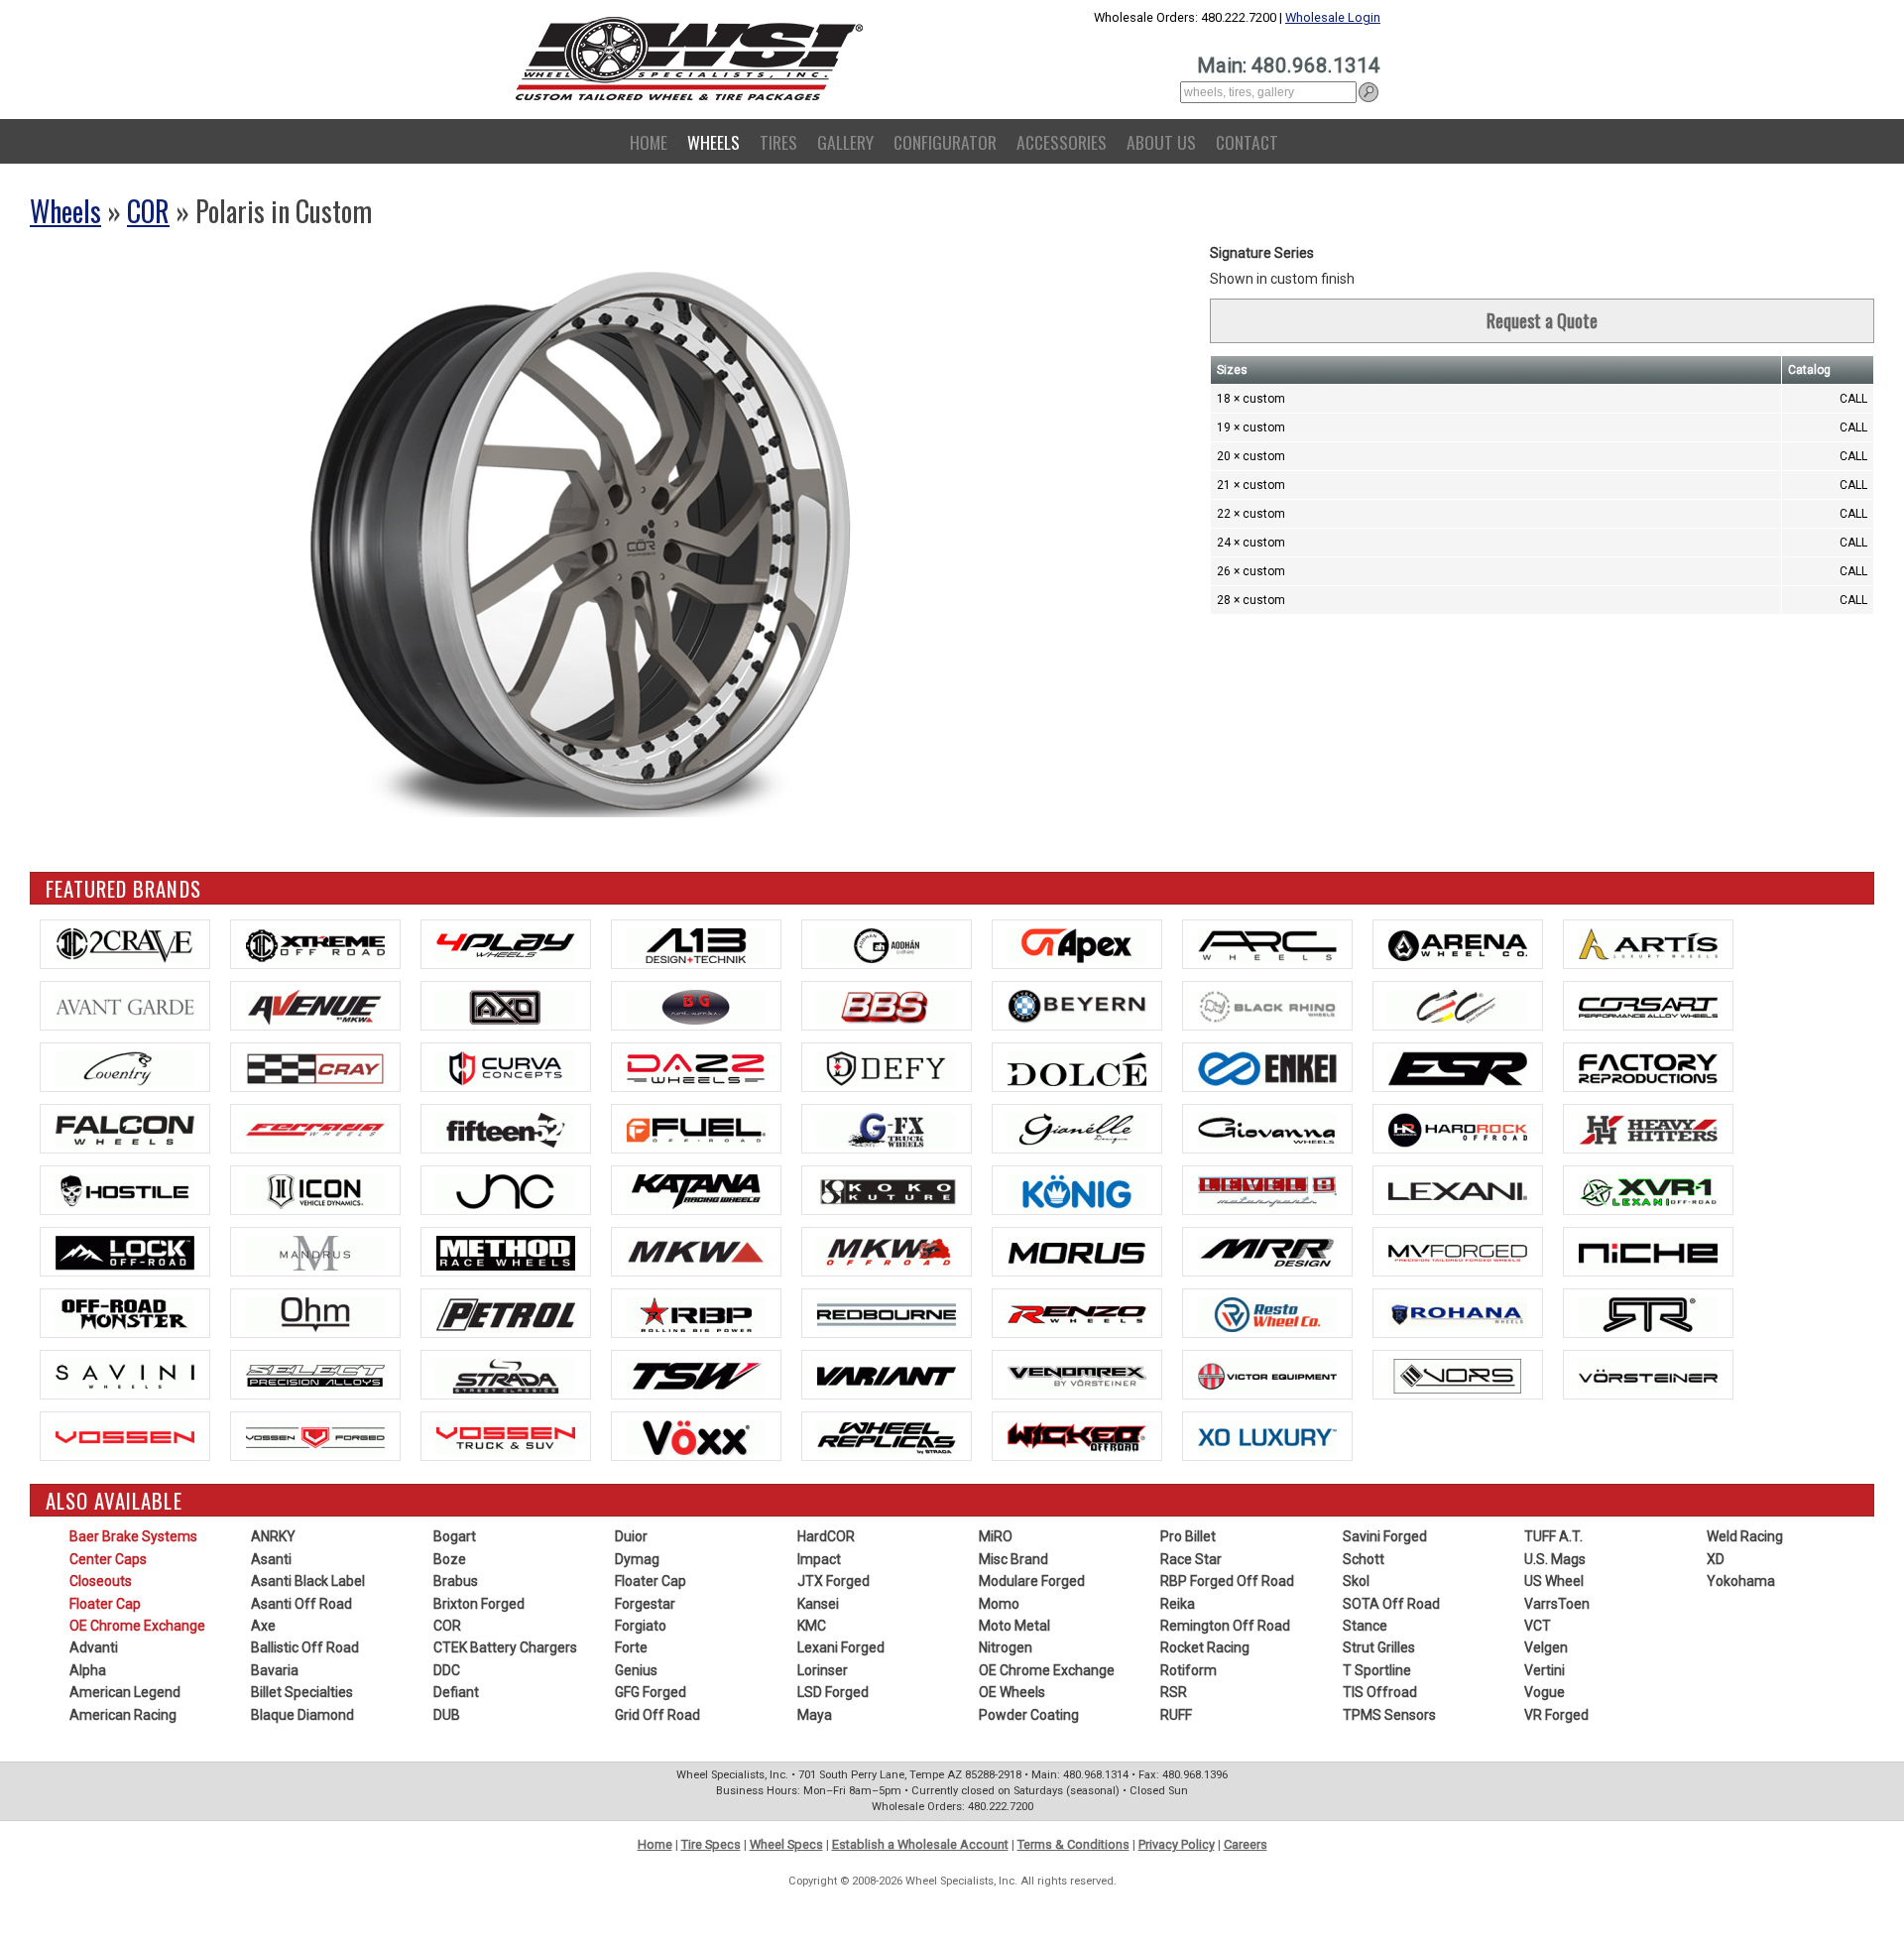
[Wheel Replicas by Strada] (887, 1436)
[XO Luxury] (1267, 1436)
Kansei (818, 1604)
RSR (1174, 1692)
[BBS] (887, 1006)
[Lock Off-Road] (125, 1252)
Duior (631, 1536)
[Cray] (315, 1067)
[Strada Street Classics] (506, 1375)
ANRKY (273, 1536)
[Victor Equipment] (1267, 1375)
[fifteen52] (506, 1129)
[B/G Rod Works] (696, 1006)
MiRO (996, 1536)
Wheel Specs (786, 1844)
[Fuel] (696, 1129)
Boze (450, 1559)
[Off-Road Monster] (125, 1313)
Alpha (88, 1670)
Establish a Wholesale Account (920, 1844)
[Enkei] (1267, 1067)
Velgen (1546, 1647)
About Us (1161, 142)
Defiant (456, 1692)
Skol (1356, 1581)
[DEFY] (887, 1067)
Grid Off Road (657, 1715)
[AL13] (696, 944)
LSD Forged (833, 1692)
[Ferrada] (315, 1129)
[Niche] (1648, 1252)
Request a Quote (1542, 320)
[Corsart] (1648, 1006)
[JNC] (506, 1190)
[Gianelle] (1077, 1129)
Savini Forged (1385, 1536)
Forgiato (641, 1626)
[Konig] (1077, 1190)
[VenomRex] (1077, 1375)
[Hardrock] (1458, 1129)
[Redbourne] (887, 1313)
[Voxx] (696, 1436)
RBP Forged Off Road (1227, 1581)
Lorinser (823, 1670)
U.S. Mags (1555, 1559)
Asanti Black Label (308, 1581)
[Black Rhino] (1267, 1006)
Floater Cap (105, 1604)
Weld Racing (1745, 1536)
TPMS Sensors (1389, 1715)
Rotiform (1189, 1670)
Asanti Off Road (301, 1604)
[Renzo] (1077, 1313)
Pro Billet (1188, 1536)
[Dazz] (696, 1067)
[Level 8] (1267, 1190)
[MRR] (1267, 1252)
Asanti (271, 1559)
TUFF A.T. (1553, 1536)
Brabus (456, 1581)
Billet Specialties (302, 1692)
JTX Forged (833, 1581)
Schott (1364, 1559)
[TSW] (696, 1375)
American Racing (123, 1715)
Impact (819, 1559)
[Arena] (1458, 944)
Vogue (1545, 1692)
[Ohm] (315, 1313)
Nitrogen (1006, 1647)
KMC (812, 1626)
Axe (263, 1626)
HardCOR (826, 1536)
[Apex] (1077, 944)
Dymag (637, 1559)
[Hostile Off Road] (125, 1190)
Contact (1247, 142)
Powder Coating (1029, 1715)
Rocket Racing (1205, 1647)
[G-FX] (887, 1129)
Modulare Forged (1032, 1581)
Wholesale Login (1333, 17)
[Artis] (1648, 944)
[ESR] (1458, 1067)
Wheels (714, 142)
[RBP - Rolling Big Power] (696, 1313)
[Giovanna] (1267, 1129)
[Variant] (887, 1375)
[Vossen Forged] (315, 1436)
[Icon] (315, 1190)
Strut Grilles (1379, 1647)
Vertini (1545, 1670)
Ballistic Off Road (305, 1647)
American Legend (125, 1692)
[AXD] (506, 1006)
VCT (1538, 1626)
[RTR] (1648, 1313)
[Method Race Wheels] (506, 1252)
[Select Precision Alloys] (315, 1375)
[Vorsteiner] (1648, 1375)
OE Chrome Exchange (137, 1626)
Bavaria (275, 1670)
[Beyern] (1077, 1006)
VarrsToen (1557, 1604)
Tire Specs (711, 1844)
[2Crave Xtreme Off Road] (315, 944)
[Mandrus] (315, 1252)
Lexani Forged (841, 1647)
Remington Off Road (1225, 1626)
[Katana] (696, 1190)
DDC (447, 1670)
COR (148, 211)
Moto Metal (1014, 1626)
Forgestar (645, 1604)
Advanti (94, 1647)
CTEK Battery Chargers (505, 1647)
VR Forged (1556, 1715)
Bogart (455, 1536)
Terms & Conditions (1073, 1844)
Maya (815, 1715)
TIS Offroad (1380, 1692)
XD (1716, 1559)
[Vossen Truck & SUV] (506, 1436)
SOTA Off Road (1391, 1604)
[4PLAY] (506, 944)
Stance (1365, 1626)
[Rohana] (1458, 1313)
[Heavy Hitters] (1648, 1129)
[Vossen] (125, 1436)
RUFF (1176, 1715)
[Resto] (1267, 1313)
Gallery (845, 142)
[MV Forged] (1458, 1252)
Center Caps (108, 1559)
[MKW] (696, 1252)
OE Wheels (1012, 1692)
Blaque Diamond (302, 1715)
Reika (1178, 1604)
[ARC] (1267, 944)
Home (649, 142)
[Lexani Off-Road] (1648, 1190)
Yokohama (1741, 1581)
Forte (631, 1647)
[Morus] (1077, 1252)
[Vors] (1458, 1375)
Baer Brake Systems (133, 1536)
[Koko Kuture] (887, 1190)
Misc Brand (1013, 1559)
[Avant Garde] (125, 1006)
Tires (778, 142)
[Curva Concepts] (506, 1067)
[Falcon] (125, 1129)
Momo (999, 1604)
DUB (447, 1715)
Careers (1246, 1844)
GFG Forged (651, 1692)
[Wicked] (1077, 1436)
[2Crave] (125, 944)
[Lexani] (1458, 1190)
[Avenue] (315, 1006)
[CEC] (1458, 1006)
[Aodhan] (887, 944)
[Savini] (125, 1375)
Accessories (1062, 142)
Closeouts (101, 1581)
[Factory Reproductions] (1648, 1067)
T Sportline (1377, 1670)
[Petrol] (506, 1313)
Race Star (1191, 1559)
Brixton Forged (479, 1604)
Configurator (945, 142)
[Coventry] (125, 1067)
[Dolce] (1077, 1067)
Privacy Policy (1177, 1844)
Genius (636, 1670)
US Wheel (1554, 1581)
